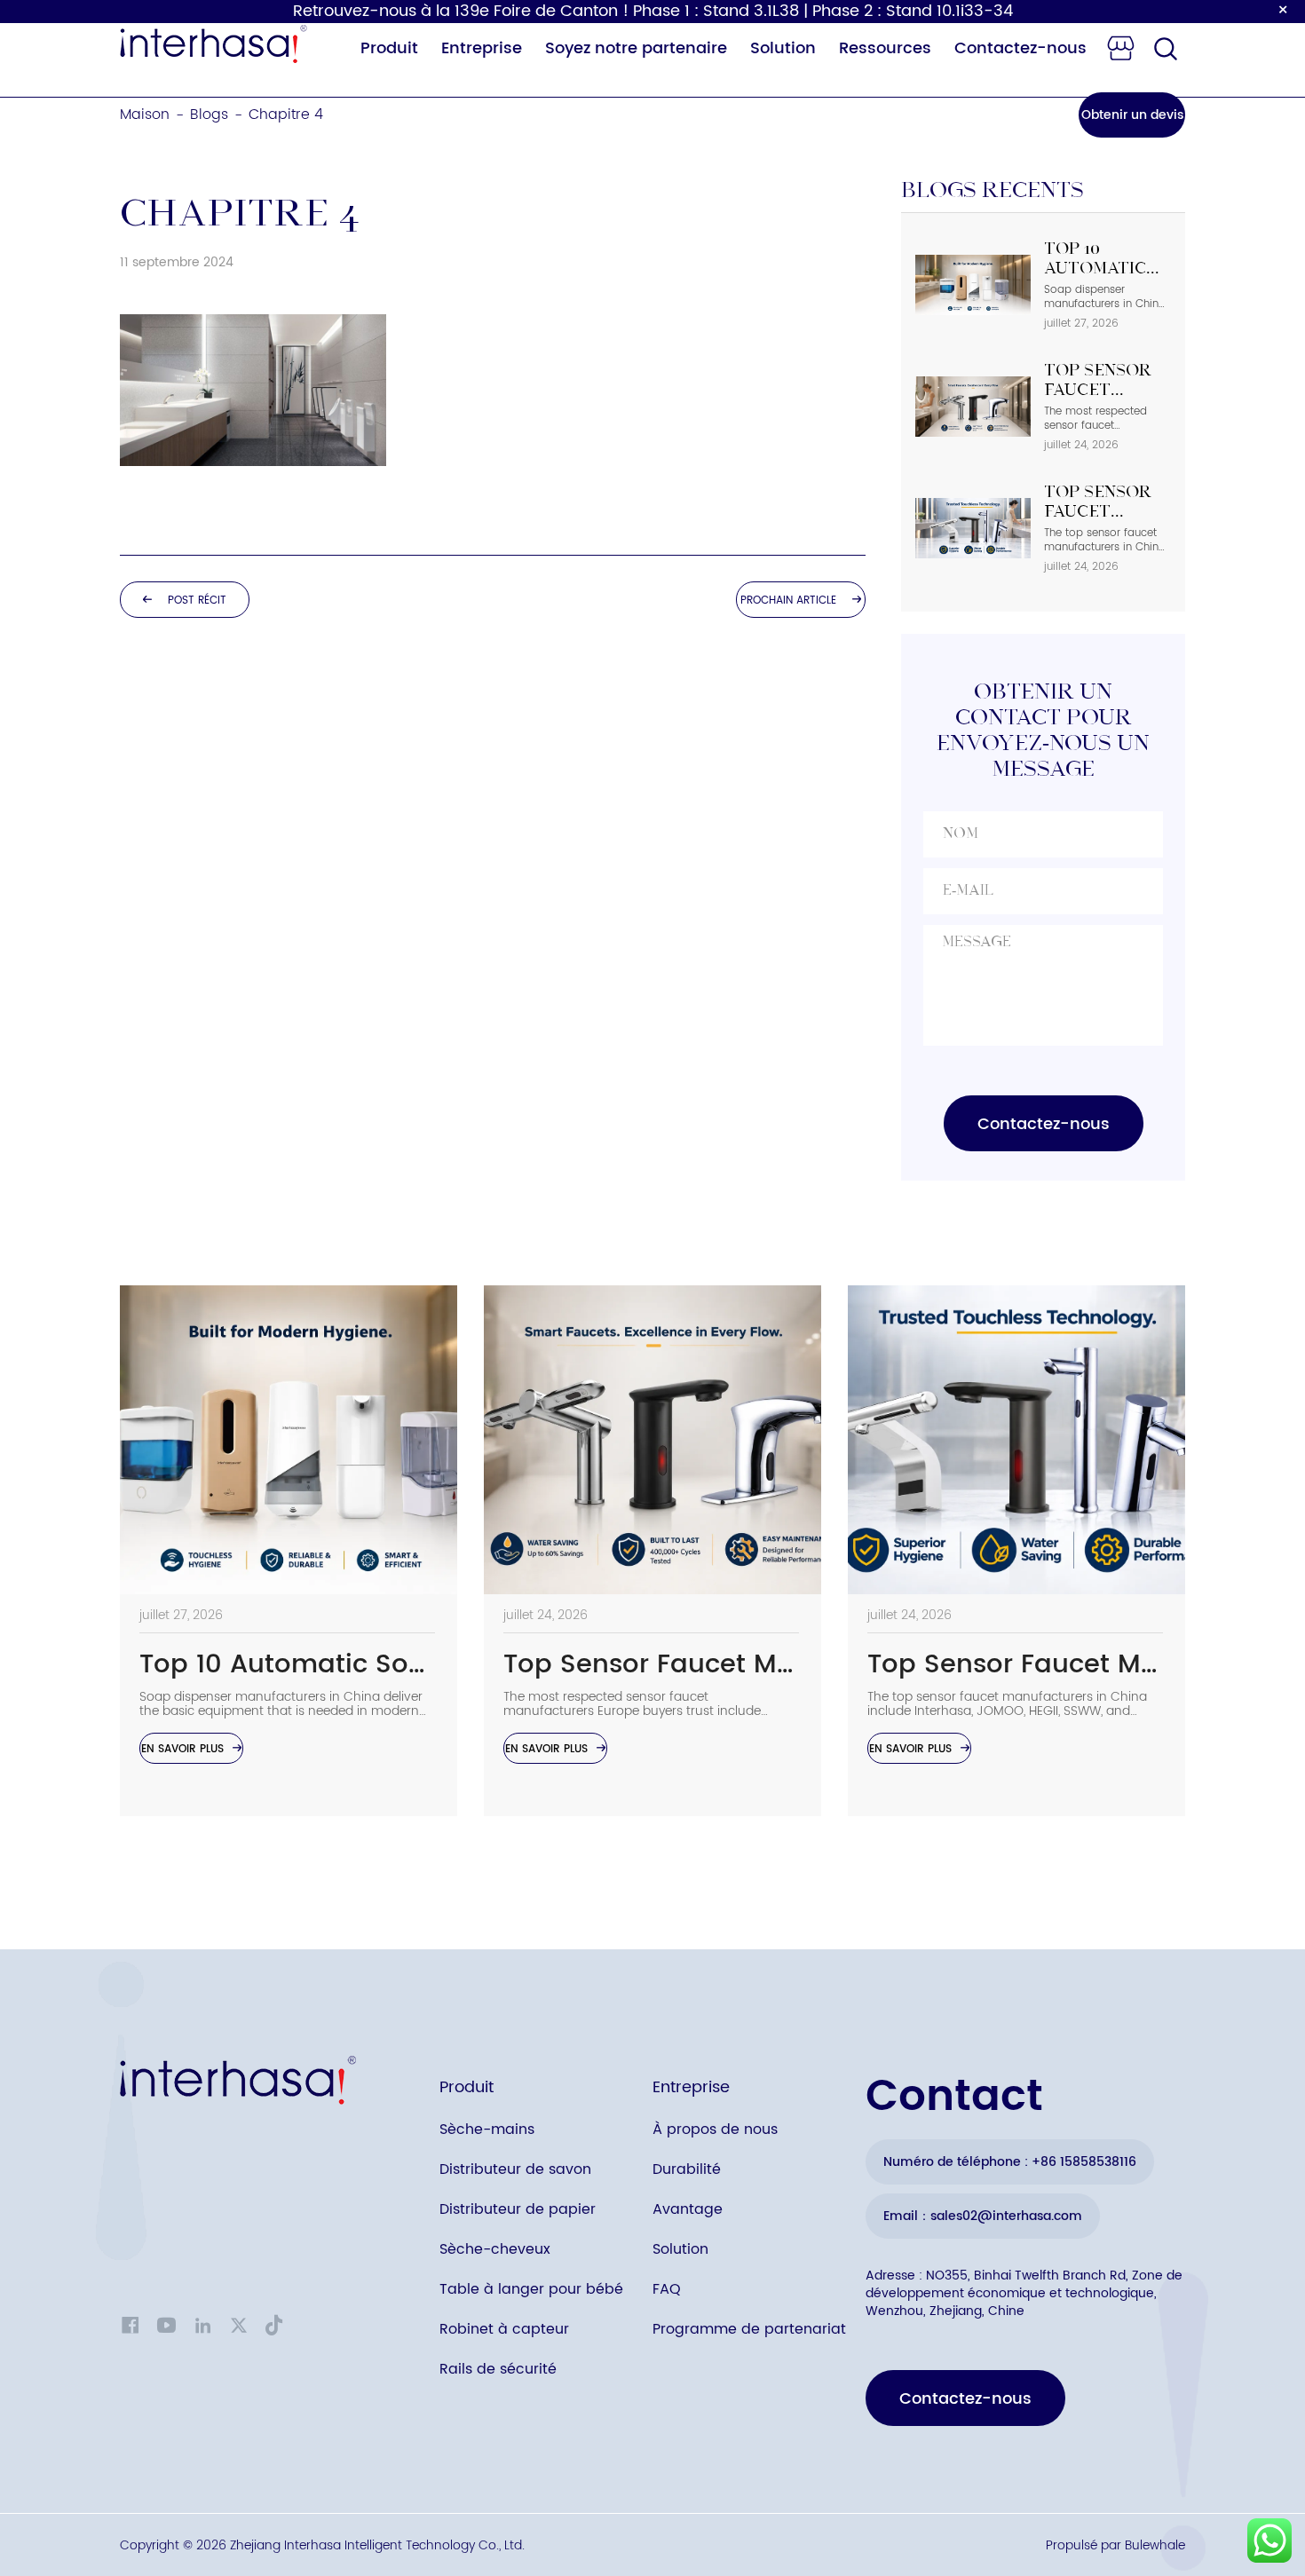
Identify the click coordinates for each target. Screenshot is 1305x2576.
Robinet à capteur (504, 2329)
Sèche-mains (487, 2130)
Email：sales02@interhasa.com (983, 2216)
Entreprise (482, 48)
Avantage (688, 2209)
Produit (389, 48)
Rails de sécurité (498, 2369)
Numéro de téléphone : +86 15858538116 (1010, 2162)
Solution (783, 48)
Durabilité (687, 2169)
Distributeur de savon (515, 2169)
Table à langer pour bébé (531, 2289)
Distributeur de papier (518, 2209)
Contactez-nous (1020, 48)
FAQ (667, 2289)
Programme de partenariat (749, 2329)
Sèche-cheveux (495, 2249)
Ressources (885, 48)
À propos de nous (715, 2130)
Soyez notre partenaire (636, 48)
